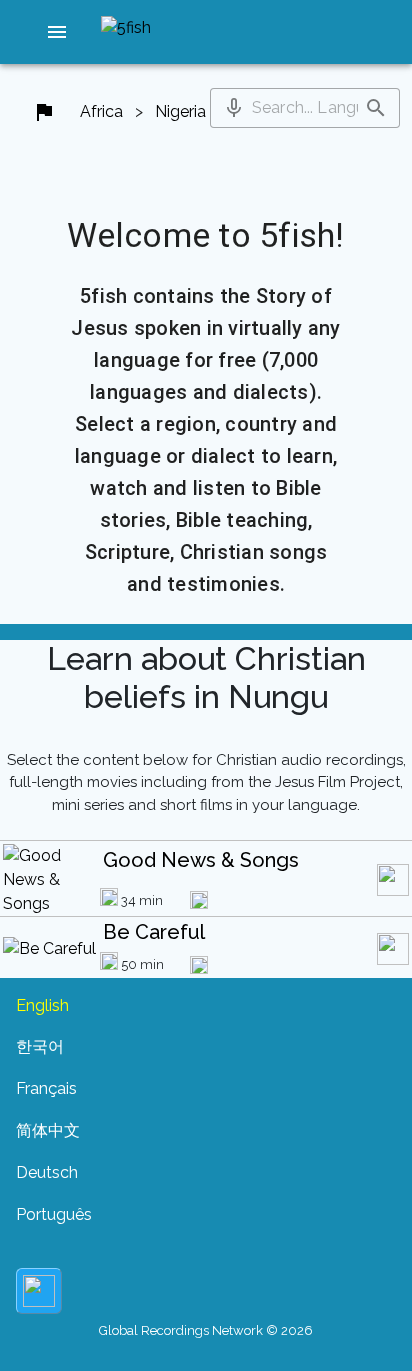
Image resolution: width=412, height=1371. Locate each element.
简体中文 (48, 1130)
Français (46, 1088)
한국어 (40, 1046)
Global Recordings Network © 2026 (206, 1330)
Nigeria (180, 111)
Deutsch (47, 1172)
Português (54, 1214)
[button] (57, 32)
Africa (101, 111)
